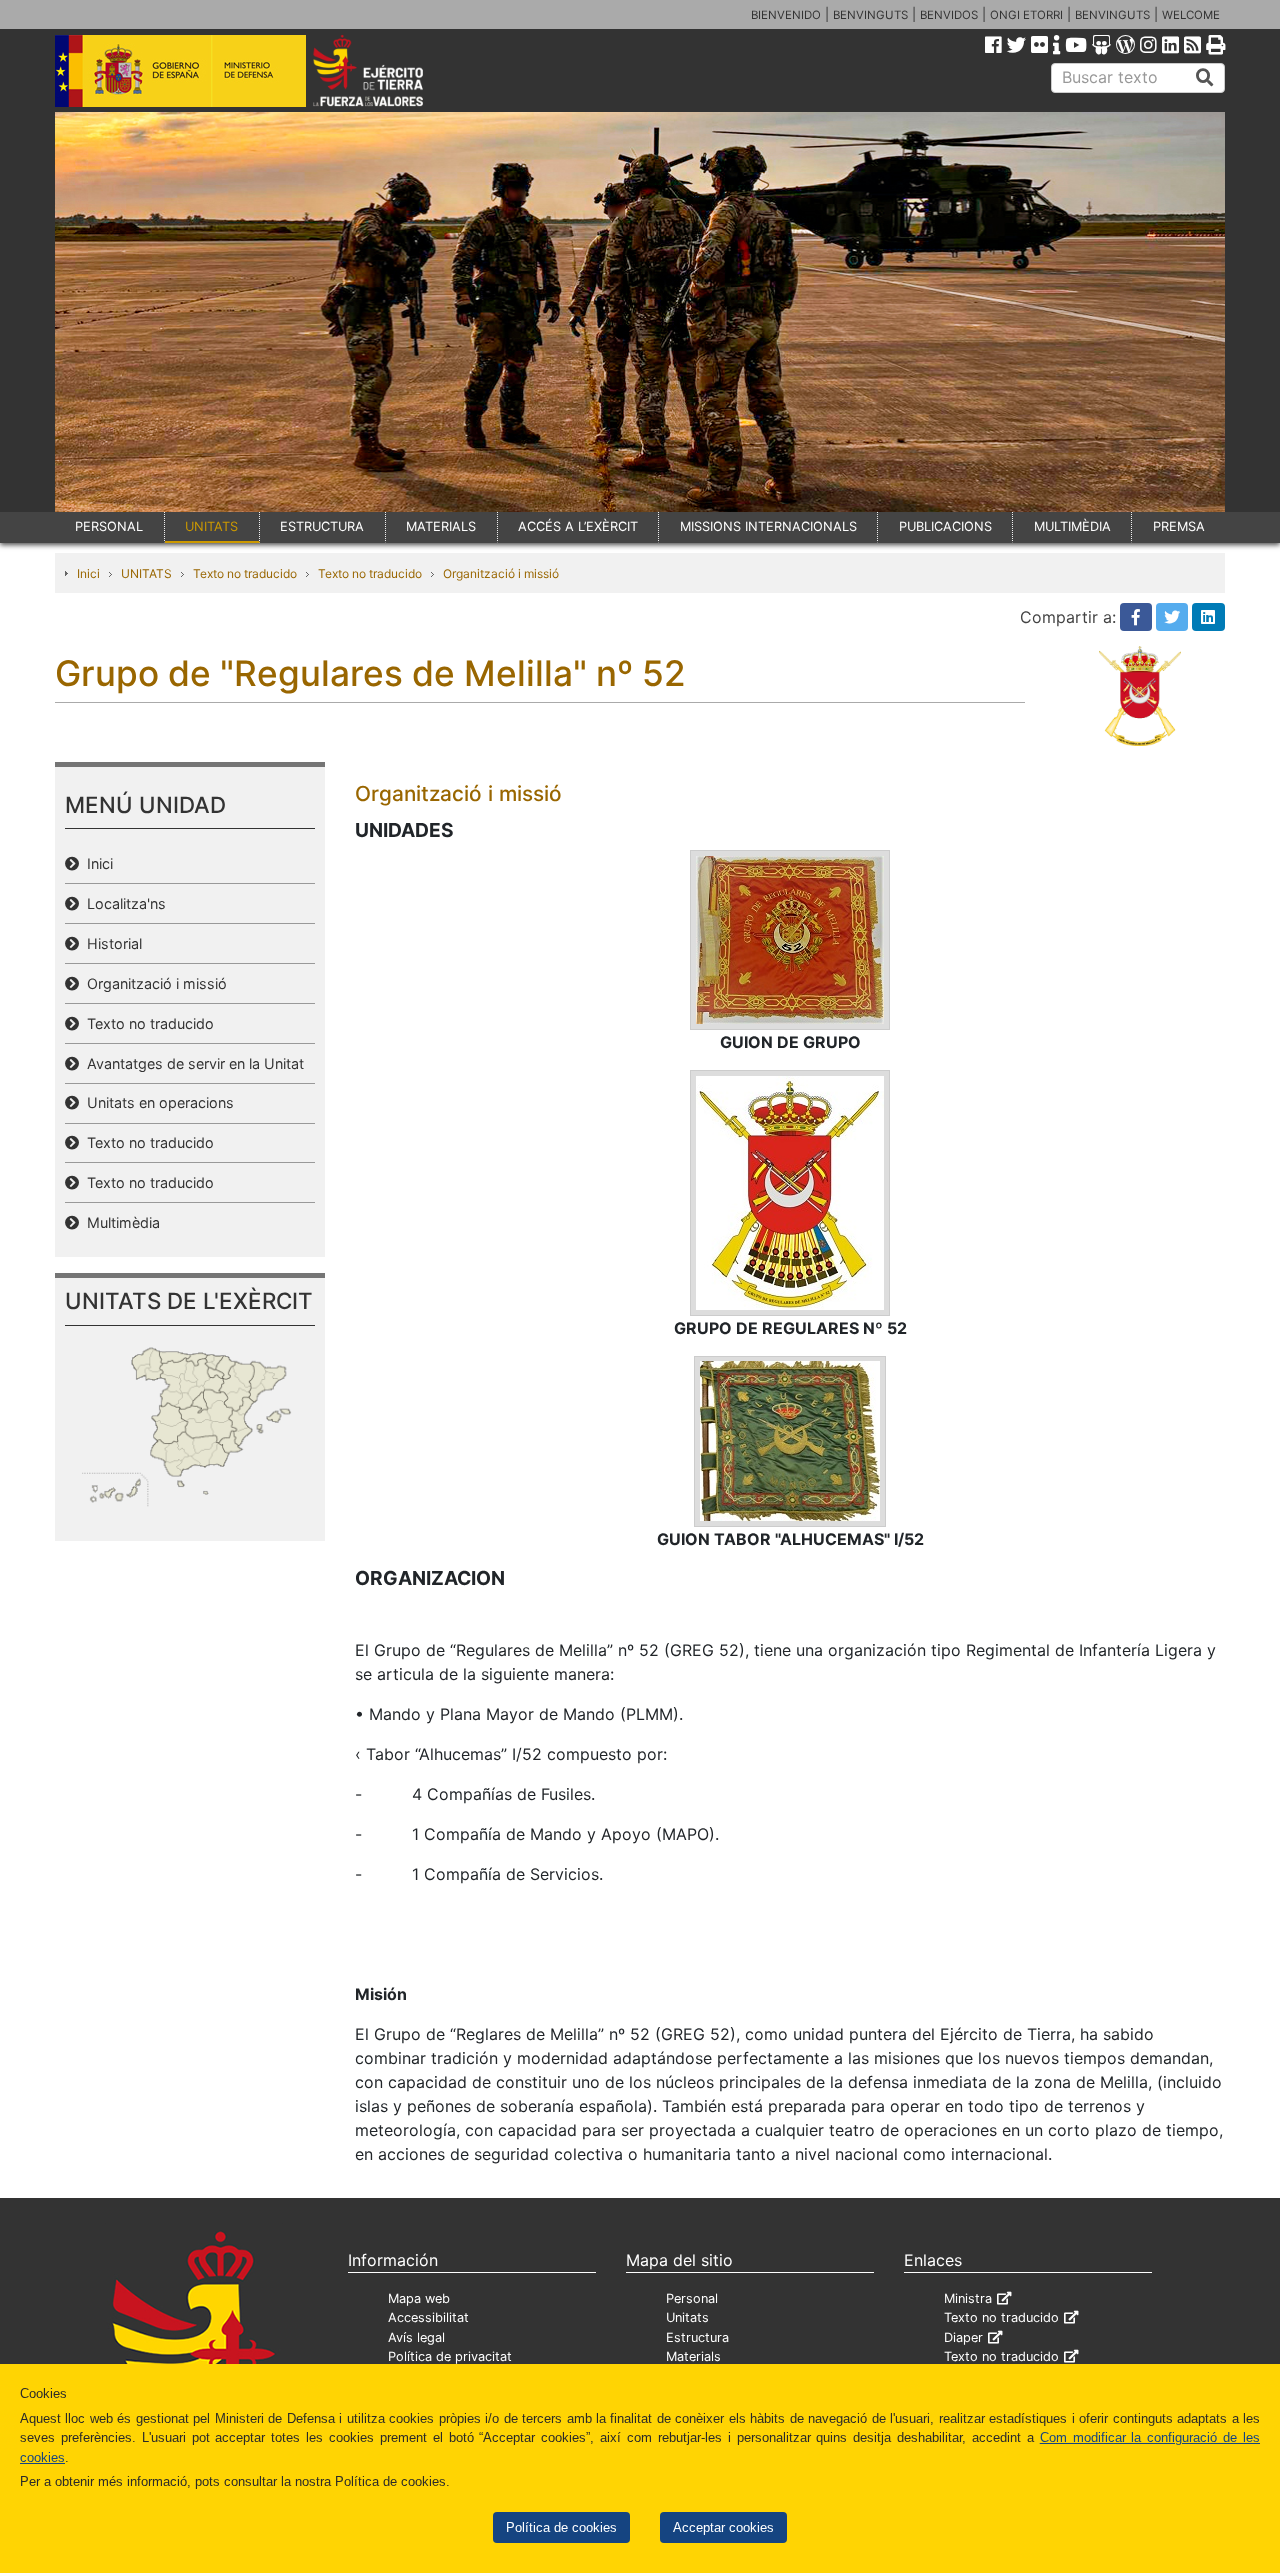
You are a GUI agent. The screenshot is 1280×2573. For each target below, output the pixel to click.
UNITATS (211, 526)
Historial (110, 943)
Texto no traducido (245, 573)
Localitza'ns (122, 903)
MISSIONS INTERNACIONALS (768, 526)
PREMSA (1179, 526)
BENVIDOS (949, 15)
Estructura (697, 2337)
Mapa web (419, 2298)
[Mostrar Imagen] (790, 939)
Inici (88, 573)
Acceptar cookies (723, 2527)
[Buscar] (1205, 78)
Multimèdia (119, 1222)
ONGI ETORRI (1026, 15)
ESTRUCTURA (322, 526)
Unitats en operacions (156, 1102)
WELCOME (1191, 15)
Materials (693, 2356)
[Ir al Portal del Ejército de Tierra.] (391, 69)
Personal (692, 2298)
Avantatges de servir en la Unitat (191, 1063)
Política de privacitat (450, 2356)
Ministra (968, 2298)
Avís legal (416, 2337)
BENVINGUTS (870, 15)
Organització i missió (501, 573)
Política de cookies (561, 2527)
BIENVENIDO (786, 15)
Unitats (687, 2317)
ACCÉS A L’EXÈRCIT (578, 526)
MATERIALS (441, 526)
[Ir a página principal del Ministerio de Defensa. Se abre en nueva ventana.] (180, 69)
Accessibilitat (428, 2317)
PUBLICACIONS (945, 526)
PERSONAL (109, 526)
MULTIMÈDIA (1072, 526)
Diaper (963, 2337)
